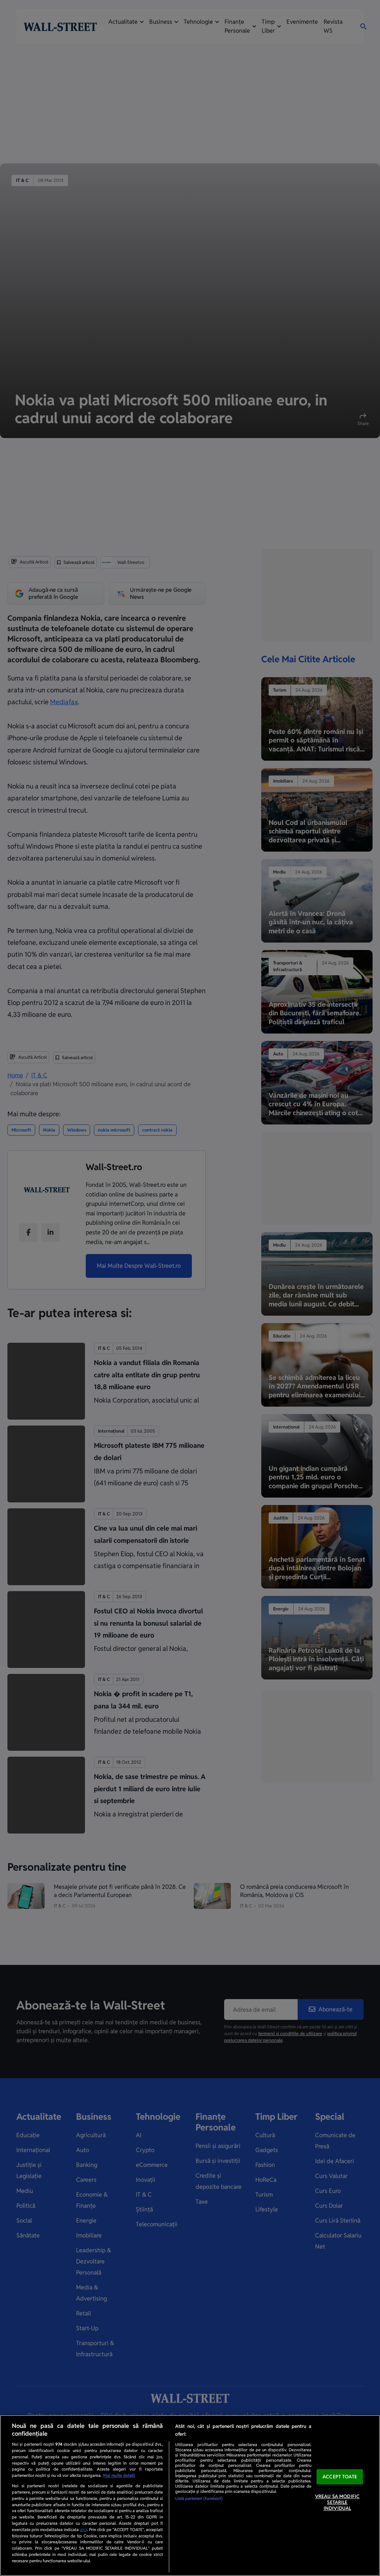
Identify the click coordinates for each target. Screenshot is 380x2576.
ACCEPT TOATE (340, 2477)
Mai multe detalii (119, 2475)
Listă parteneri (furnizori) (199, 2498)
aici (84, 2530)
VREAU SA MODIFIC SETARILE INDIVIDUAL (337, 2502)
